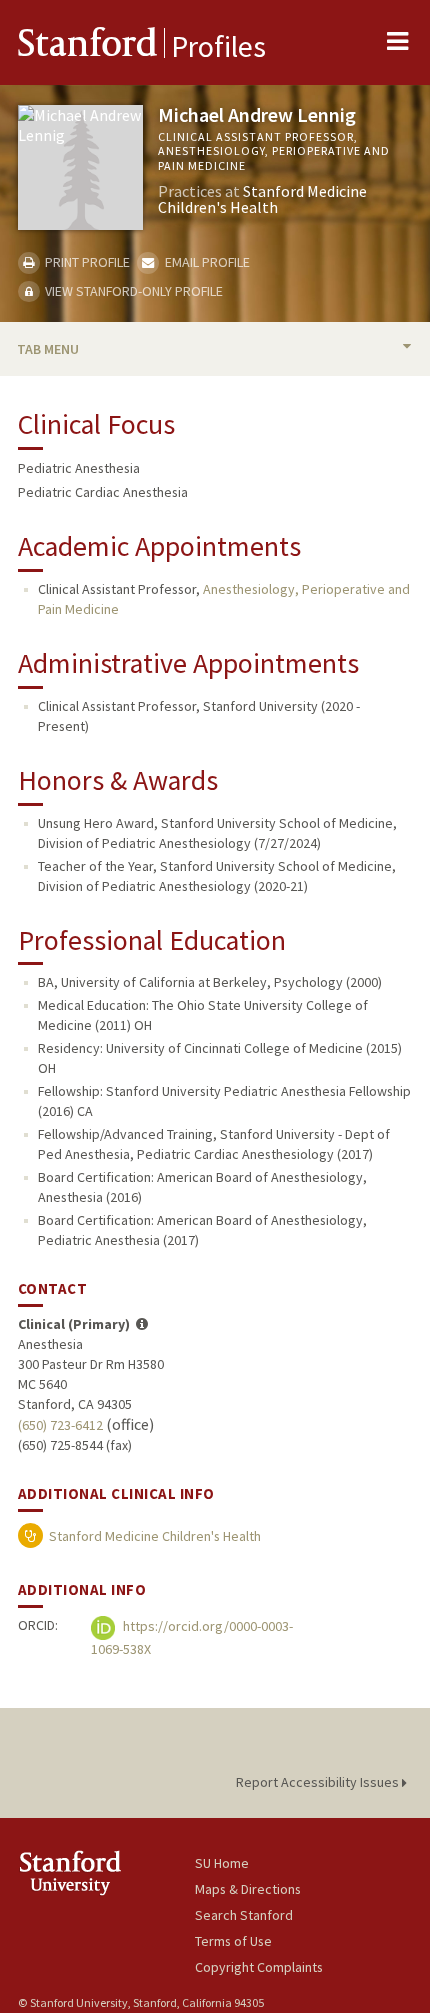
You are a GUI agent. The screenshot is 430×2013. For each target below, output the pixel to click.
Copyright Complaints (259, 1967)
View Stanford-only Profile (132, 291)
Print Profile (86, 262)
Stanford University (106, 1872)
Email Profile (205, 262)
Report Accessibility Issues (319, 1782)
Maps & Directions (248, 1889)
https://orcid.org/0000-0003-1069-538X (192, 1638)
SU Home (222, 1863)
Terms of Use (233, 1941)
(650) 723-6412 (60, 1425)
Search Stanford (244, 1915)
